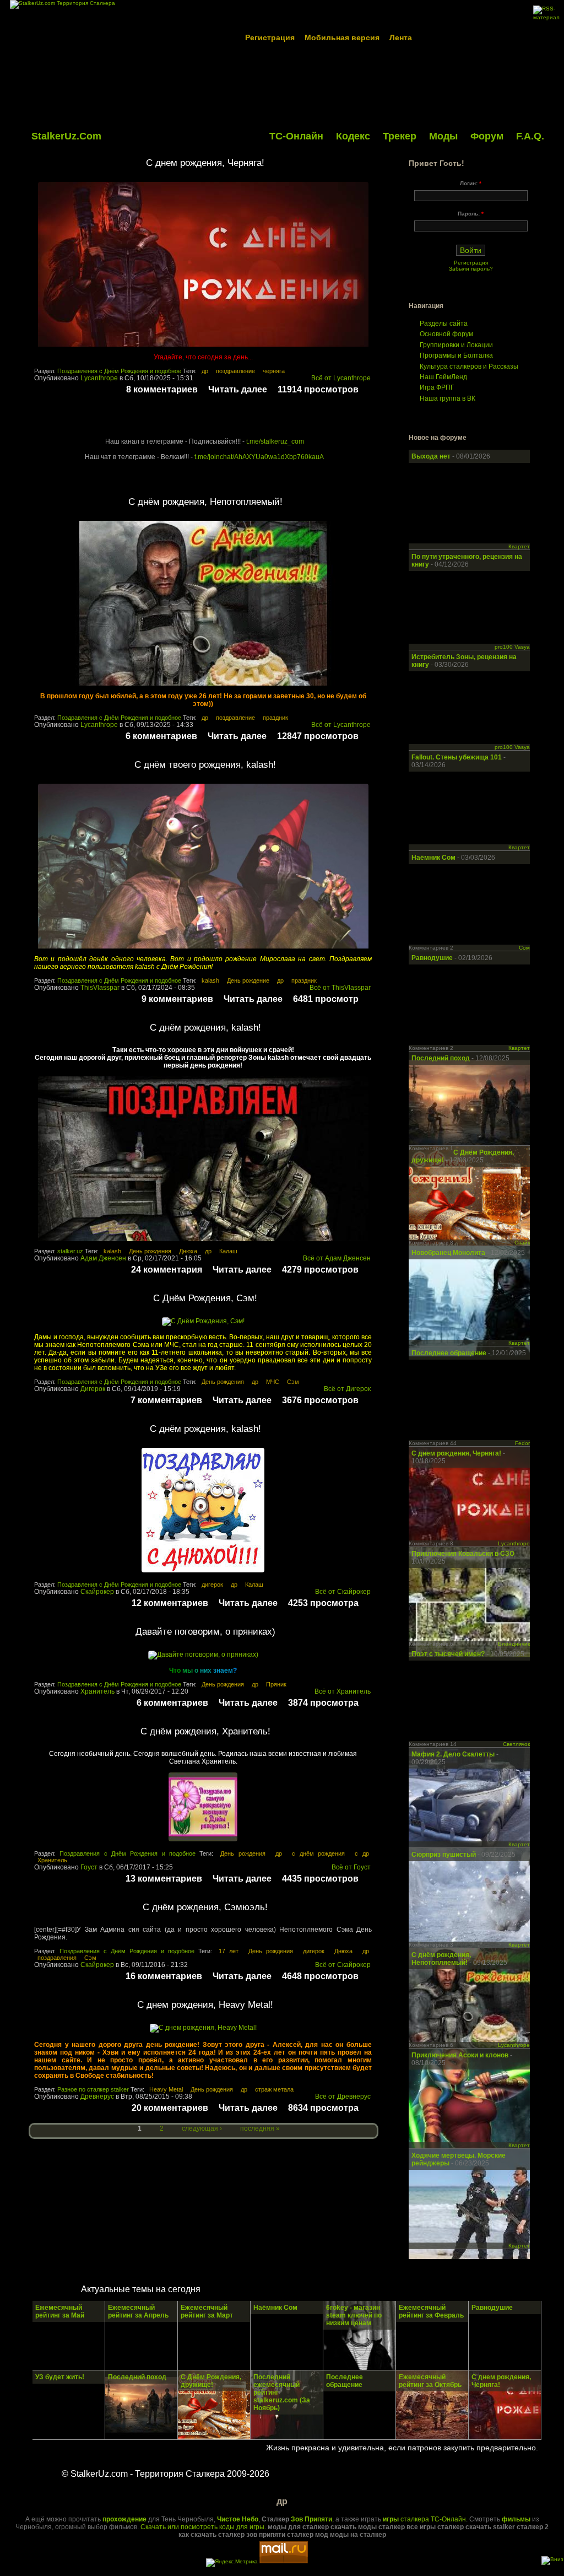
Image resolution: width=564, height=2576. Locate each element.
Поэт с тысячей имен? (448, 1654)
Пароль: (471, 214)
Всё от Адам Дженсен (337, 1258)
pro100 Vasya (512, 647)
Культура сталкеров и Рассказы (469, 367)
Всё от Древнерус (343, 2097)
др (205, 371)
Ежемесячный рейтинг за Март (207, 2311)
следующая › (202, 2128)
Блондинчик (514, 1644)
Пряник (276, 1684)
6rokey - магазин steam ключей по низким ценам (354, 2315)
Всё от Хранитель (343, 1691)
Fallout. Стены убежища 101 (457, 757)
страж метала (274, 2089)
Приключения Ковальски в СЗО (463, 1554)
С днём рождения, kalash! (205, 1028)
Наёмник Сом (433, 858)
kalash (210, 980)
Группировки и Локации (456, 345)
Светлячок (516, 1744)
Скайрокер (97, 1592)
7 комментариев (166, 1400)
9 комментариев (177, 999)
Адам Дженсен (103, 1258)
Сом (524, 948)
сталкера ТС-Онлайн (424, 2519)
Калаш (228, 1251)
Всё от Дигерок (347, 1389)
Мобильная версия (342, 37)
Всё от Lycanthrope (341, 378)
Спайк (522, 1243)
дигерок (212, 1585)
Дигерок (93, 1389)
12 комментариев (170, 1603)
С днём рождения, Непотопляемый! (205, 502)
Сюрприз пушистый (444, 1855)
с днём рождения (318, 1853)
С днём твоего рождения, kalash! (205, 765)
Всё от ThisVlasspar (340, 988)
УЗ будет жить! (60, 2377)
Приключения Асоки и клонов (461, 2055)
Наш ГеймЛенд (443, 377)
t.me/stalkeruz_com (275, 441)
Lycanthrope (99, 378)
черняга (274, 371)
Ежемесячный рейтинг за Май (60, 2311)
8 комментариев (162, 389)
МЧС (273, 1382)
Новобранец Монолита (449, 1253)
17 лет (229, 1951)
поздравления (57, 1958)
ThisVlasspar (100, 988)
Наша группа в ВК (448, 398)
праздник (275, 718)
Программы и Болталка (456, 355)
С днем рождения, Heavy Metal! (205, 2005)
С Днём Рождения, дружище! (211, 2381)
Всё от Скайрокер (343, 1592)
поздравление (235, 371)
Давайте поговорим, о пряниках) (205, 1632)
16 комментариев (164, 1976)
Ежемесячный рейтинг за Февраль (431, 2311)
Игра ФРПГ (437, 387)
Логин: (471, 183)
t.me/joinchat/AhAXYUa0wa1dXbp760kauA (259, 457)
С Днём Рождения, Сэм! (205, 1298)
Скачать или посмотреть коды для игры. (203, 2527)
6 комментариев (161, 736)
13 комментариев (164, 1879)
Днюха (188, 1251)
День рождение (248, 980)
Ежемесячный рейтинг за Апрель (138, 2311)
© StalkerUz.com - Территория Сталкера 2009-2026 (166, 2474)
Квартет (519, 546)
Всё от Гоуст (351, 1867)
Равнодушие (433, 958)
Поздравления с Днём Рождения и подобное (119, 371)
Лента (401, 37)
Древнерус (97, 2097)
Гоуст (89, 1867)
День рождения (150, 1251)
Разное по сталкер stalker (93, 2089)
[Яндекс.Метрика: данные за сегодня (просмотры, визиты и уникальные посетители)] (232, 2563)
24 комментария (167, 1270)
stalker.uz (70, 1251)
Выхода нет (432, 456)
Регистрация (270, 37)
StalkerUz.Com (66, 136)
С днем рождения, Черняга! (205, 163)
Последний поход (441, 1058)
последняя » (260, 2128)
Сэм (293, 1382)
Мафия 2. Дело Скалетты (454, 1754)
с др (362, 1853)
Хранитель (97, 1691)
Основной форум (446, 334)
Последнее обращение (449, 1353)
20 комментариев (170, 2108)
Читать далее (238, 389)
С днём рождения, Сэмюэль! (205, 1907)
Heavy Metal (166, 2089)
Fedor (522, 1443)
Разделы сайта (444, 324)
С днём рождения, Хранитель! (205, 1731)
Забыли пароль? (471, 269)
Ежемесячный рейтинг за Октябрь (430, 2381)
